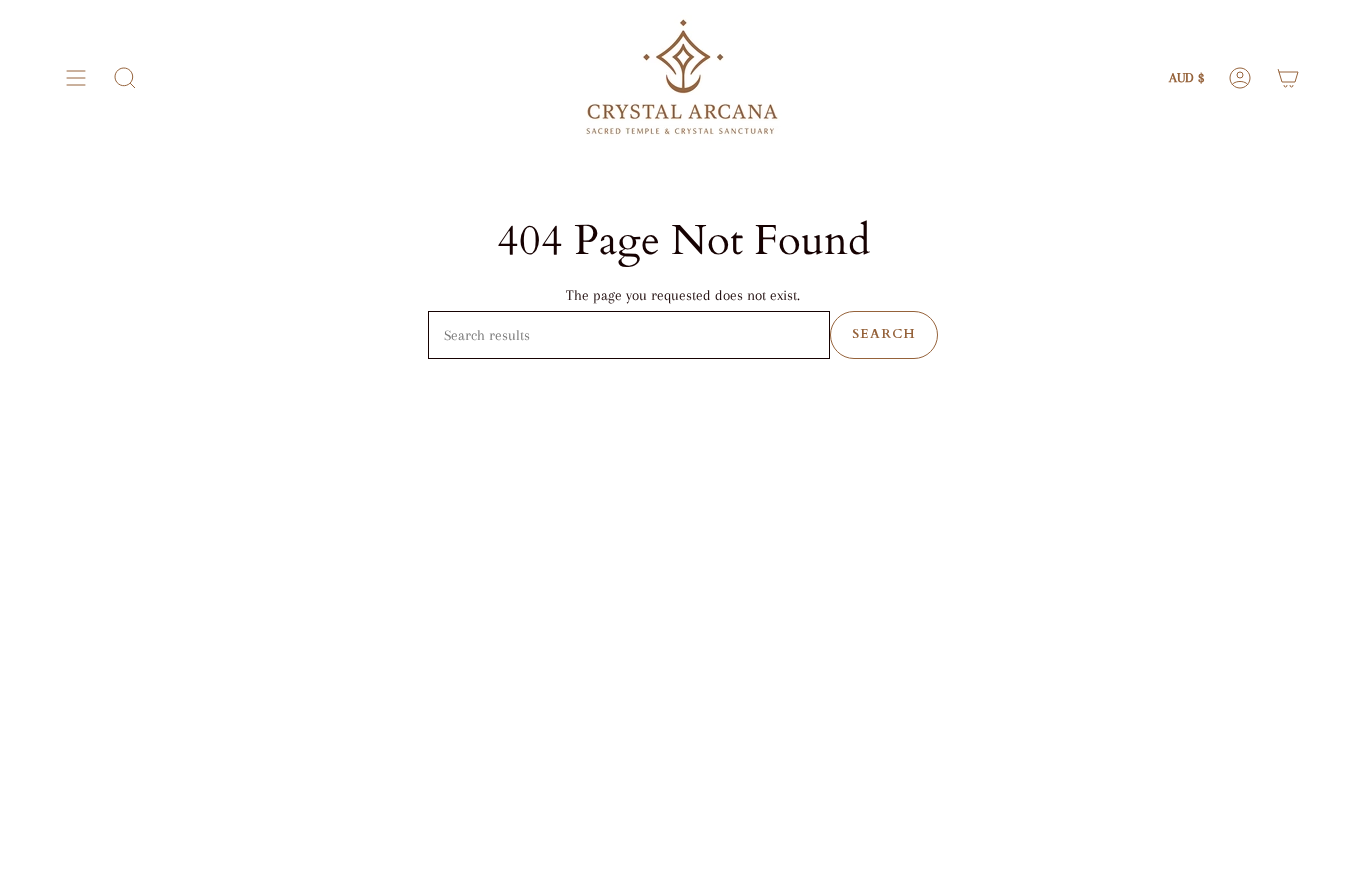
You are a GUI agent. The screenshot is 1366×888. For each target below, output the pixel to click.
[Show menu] (76, 78)
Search (884, 334)
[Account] (1240, 78)
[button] (125, 78)
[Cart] (1288, 78)
